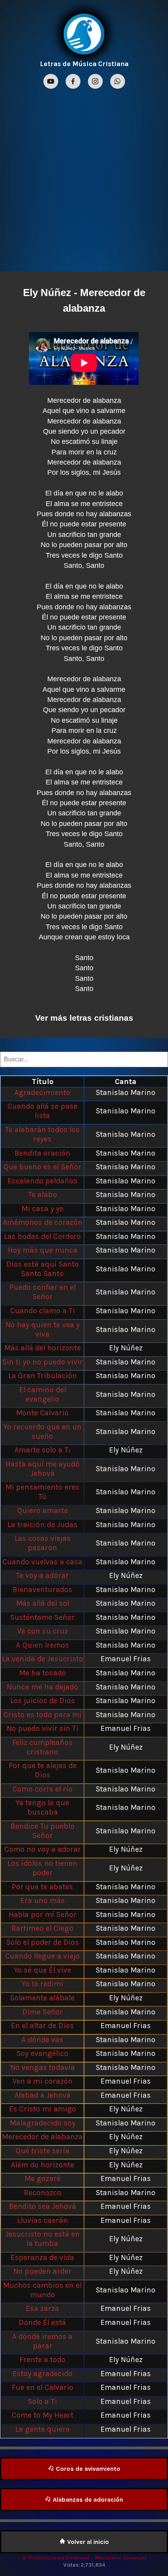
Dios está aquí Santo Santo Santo (43, 1269)
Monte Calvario (42, 1413)
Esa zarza (42, 2308)
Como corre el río (43, 1789)
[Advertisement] (84, 179)
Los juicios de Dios (43, 1701)
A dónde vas (42, 2040)
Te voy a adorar (42, 1575)
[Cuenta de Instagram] (96, 82)
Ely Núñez (47, 293)
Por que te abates (42, 1887)
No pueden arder (42, 2271)
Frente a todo (43, 2360)
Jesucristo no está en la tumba (43, 2239)
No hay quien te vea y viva (43, 1329)
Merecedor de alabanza (42, 2137)
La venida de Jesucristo (43, 1659)
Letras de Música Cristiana (84, 64)
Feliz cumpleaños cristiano (42, 1747)
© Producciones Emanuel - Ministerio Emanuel (84, 2558)
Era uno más (43, 1900)
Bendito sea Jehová (43, 2206)
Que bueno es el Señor (42, 1167)
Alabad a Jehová (43, 2095)
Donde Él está (42, 2322)
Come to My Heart (43, 2415)
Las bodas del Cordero (42, 1236)
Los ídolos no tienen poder (42, 1868)
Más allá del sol (43, 1603)
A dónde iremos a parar (42, 2341)
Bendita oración (42, 1153)
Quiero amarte (43, 1511)
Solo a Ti (42, 2401)
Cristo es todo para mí (43, 1715)
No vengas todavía (43, 2067)
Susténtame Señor (42, 1617)
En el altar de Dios (42, 2026)
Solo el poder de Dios (43, 1942)
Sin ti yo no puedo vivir (43, 1362)
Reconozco (43, 2193)
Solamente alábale (42, 1998)
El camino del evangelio (43, 1394)
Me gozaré (43, 2178)
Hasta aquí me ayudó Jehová (43, 1469)
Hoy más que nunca (43, 1250)
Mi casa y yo (43, 1209)
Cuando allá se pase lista (42, 1111)
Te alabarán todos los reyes (42, 1134)
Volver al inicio (87, 2542)
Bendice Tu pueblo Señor (43, 1831)
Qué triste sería (43, 2151)
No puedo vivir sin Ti (43, 1728)
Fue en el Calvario (43, 2387)
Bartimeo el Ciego (42, 1928)
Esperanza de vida (42, 2257)
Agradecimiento (42, 1092)
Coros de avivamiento (87, 2469)
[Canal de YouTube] (52, 82)
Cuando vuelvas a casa (42, 1562)
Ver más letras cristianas (84, 1018)
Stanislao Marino (126, 1092)
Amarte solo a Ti (43, 1450)
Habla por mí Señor (43, 1914)
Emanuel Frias (126, 1659)
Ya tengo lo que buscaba (42, 1807)
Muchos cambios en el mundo (42, 2290)
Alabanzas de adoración (87, 2500)
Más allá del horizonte (43, 1348)
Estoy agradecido (43, 2374)
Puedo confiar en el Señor (43, 1292)
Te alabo (43, 1195)
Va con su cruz (43, 1631)
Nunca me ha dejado (42, 1687)
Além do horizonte (43, 2165)
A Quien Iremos (43, 1645)
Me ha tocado (43, 1673)
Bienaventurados (42, 1590)
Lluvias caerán (43, 2220)
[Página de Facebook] (74, 82)
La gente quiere (42, 2429)
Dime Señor (43, 2012)
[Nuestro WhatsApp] (118, 82)
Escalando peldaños (42, 1181)
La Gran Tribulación (43, 1376)
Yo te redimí (43, 1984)
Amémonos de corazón (43, 1222)
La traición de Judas (42, 1525)
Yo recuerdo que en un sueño (43, 1432)
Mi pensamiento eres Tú (42, 1492)
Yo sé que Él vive (43, 1970)
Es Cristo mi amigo (43, 2109)
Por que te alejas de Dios (43, 1770)
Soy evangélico (42, 2053)
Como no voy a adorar (43, 1849)
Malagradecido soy (43, 2123)
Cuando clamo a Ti (43, 1311)
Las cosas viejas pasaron (43, 1543)
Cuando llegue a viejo (42, 1956)
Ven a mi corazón (43, 2081)
